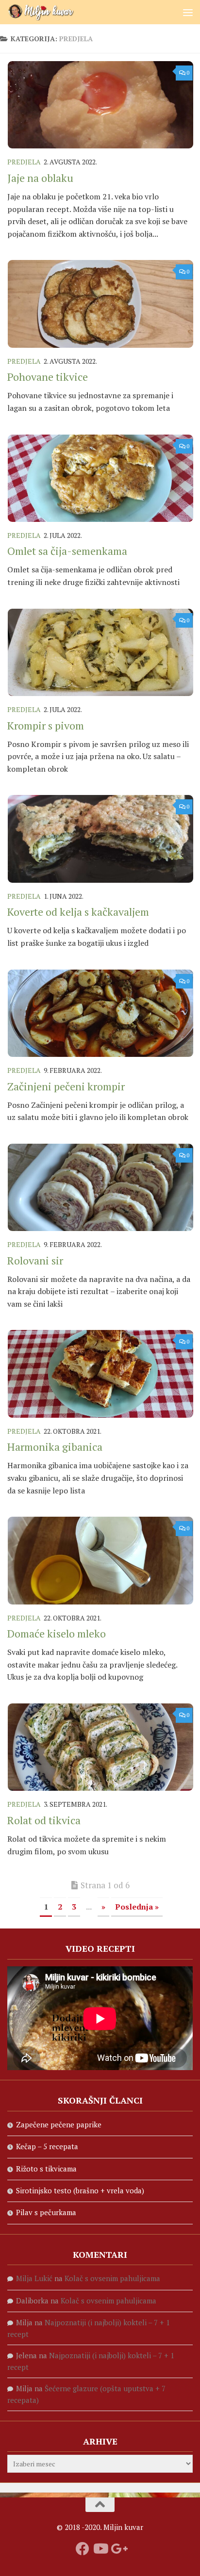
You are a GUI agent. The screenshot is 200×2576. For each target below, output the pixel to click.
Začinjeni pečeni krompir (66, 1086)
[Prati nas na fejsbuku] (83, 2549)
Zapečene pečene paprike (59, 2124)
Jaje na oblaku (40, 178)
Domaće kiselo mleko (57, 1633)
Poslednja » (137, 1907)
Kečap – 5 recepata (47, 2146)
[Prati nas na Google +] (117, 2549)
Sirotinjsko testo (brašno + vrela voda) (80, 2190)
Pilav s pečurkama (46, 2212)
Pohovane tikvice (48, 377)
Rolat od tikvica (44, 1820)
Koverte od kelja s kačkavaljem (78, 912)
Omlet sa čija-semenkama (67, 551)
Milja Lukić (34, 2278)
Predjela (24, 162)
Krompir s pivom (46, 725)
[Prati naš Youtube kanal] (100, 2549)
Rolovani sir (35, 1260)
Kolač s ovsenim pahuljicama (112, 2278)
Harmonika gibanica (55, 1447)
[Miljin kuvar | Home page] (53, 12)
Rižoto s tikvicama (46, 2169)
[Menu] (188, 12)
